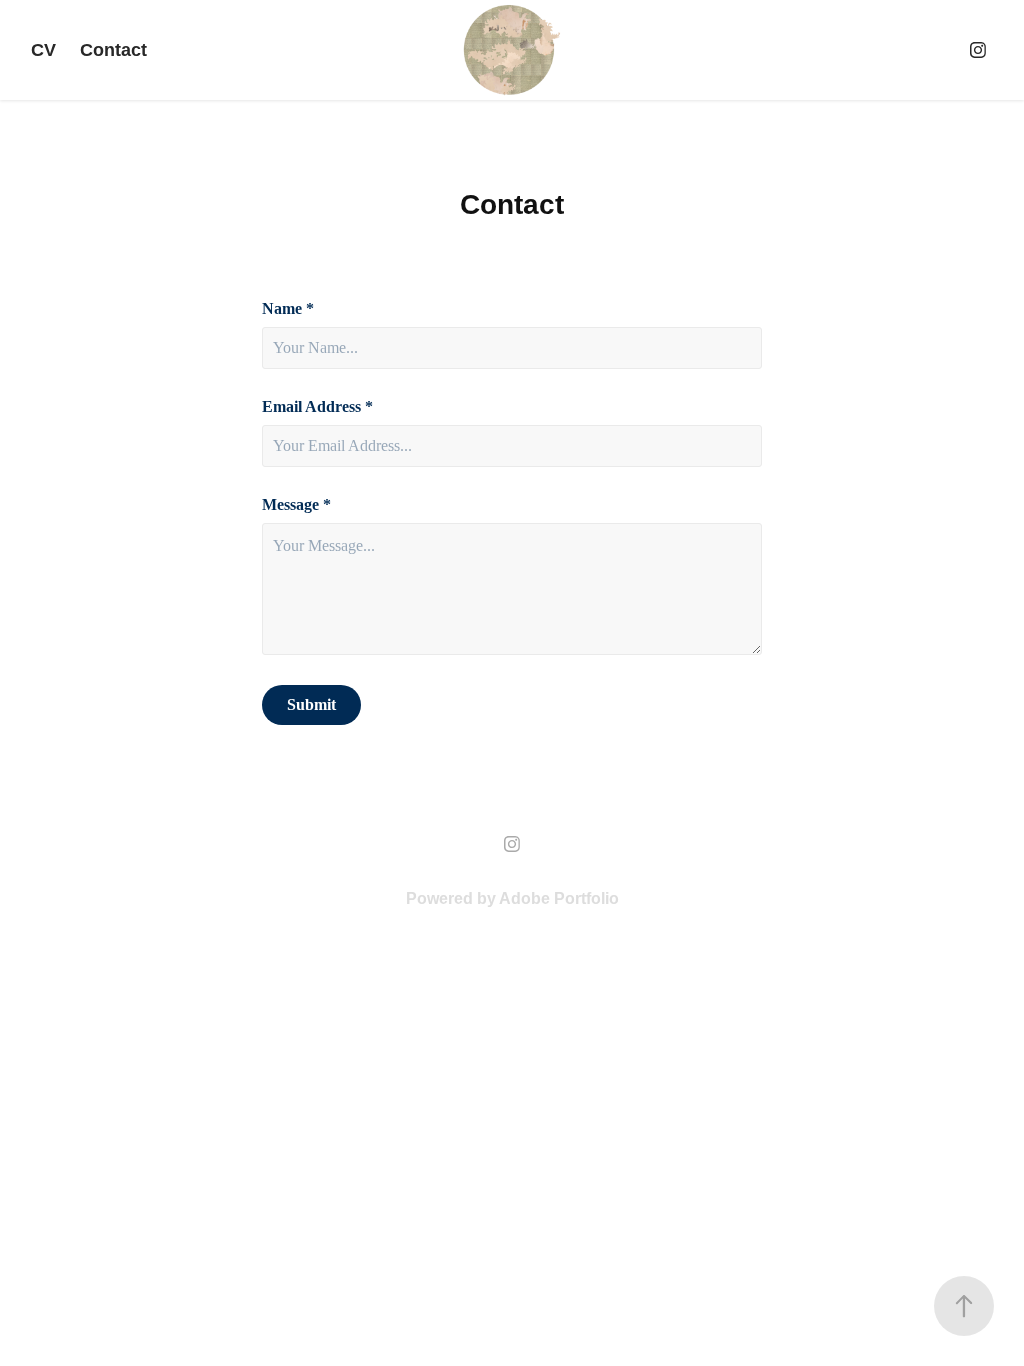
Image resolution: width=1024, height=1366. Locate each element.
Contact (113, 50)
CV (43, 50)
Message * (296, 505)
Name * (288, 309)
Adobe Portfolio (559, 898)
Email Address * (317, 407)
